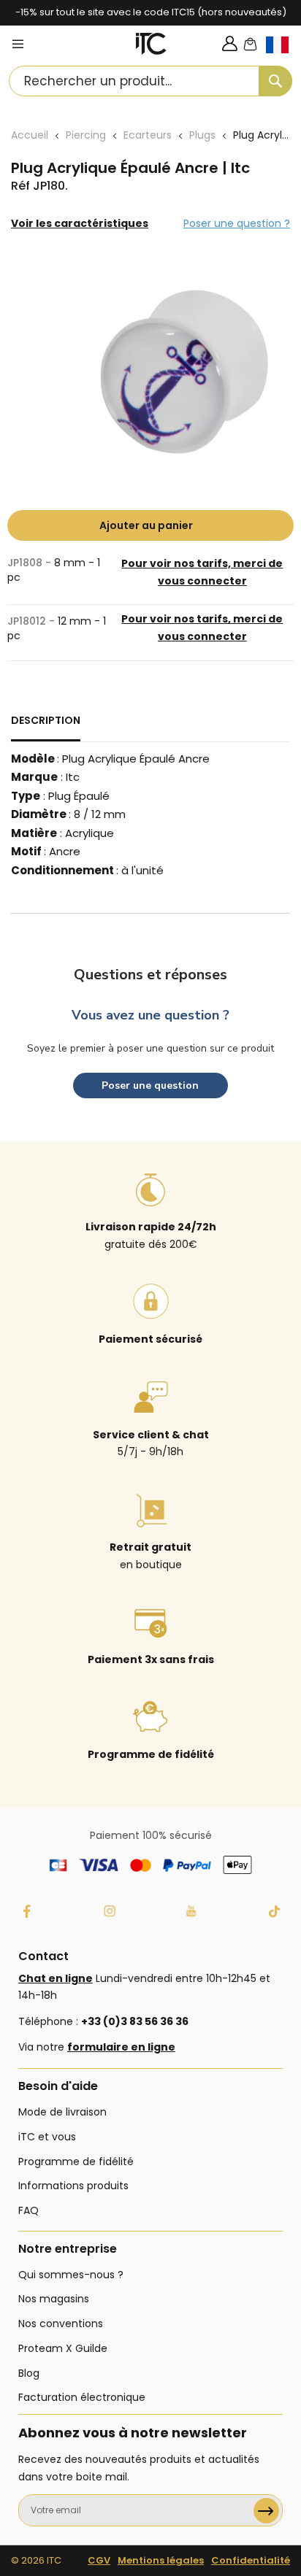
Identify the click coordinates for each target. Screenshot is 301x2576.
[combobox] (150, 81)
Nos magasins (54, 2299)
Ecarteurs (148, 135)
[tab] (46, 727)
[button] (283, 57)
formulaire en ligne (121, 2047)
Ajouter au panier (146, 525)
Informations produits (73, 2186)
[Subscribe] (266, 2511)
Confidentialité (251, 2560)
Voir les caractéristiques (80, 223)
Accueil (30, 135)
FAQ (28, 2210)
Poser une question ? (237, 223)
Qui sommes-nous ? (71, 2275)
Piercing (86, 135)
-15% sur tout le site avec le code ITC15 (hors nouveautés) (151, 12)
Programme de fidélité (76, 2162)
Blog (29, 2373)
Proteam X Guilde (63, 2348)
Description (46, 720)
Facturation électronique (82, 2397)
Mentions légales (161, 2560)
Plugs (202, 135)
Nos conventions (61, 2324)
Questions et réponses (150, 975)
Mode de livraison (62, 2112)
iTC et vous (47, 2137)
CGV (99, 2560)
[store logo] (152, 44)
